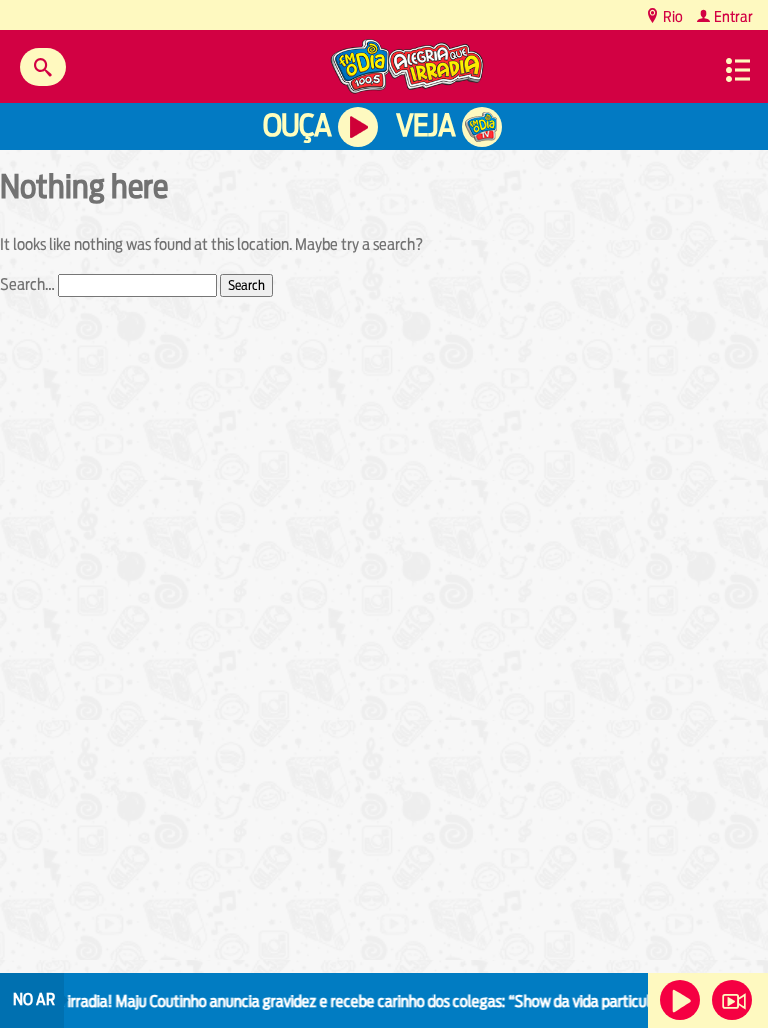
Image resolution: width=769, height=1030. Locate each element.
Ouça (297, 125)
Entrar (732, 16)
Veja (425, 125)
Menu (738, 70)
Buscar (43, 67)
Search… (27, 284)
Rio (671, 16)
